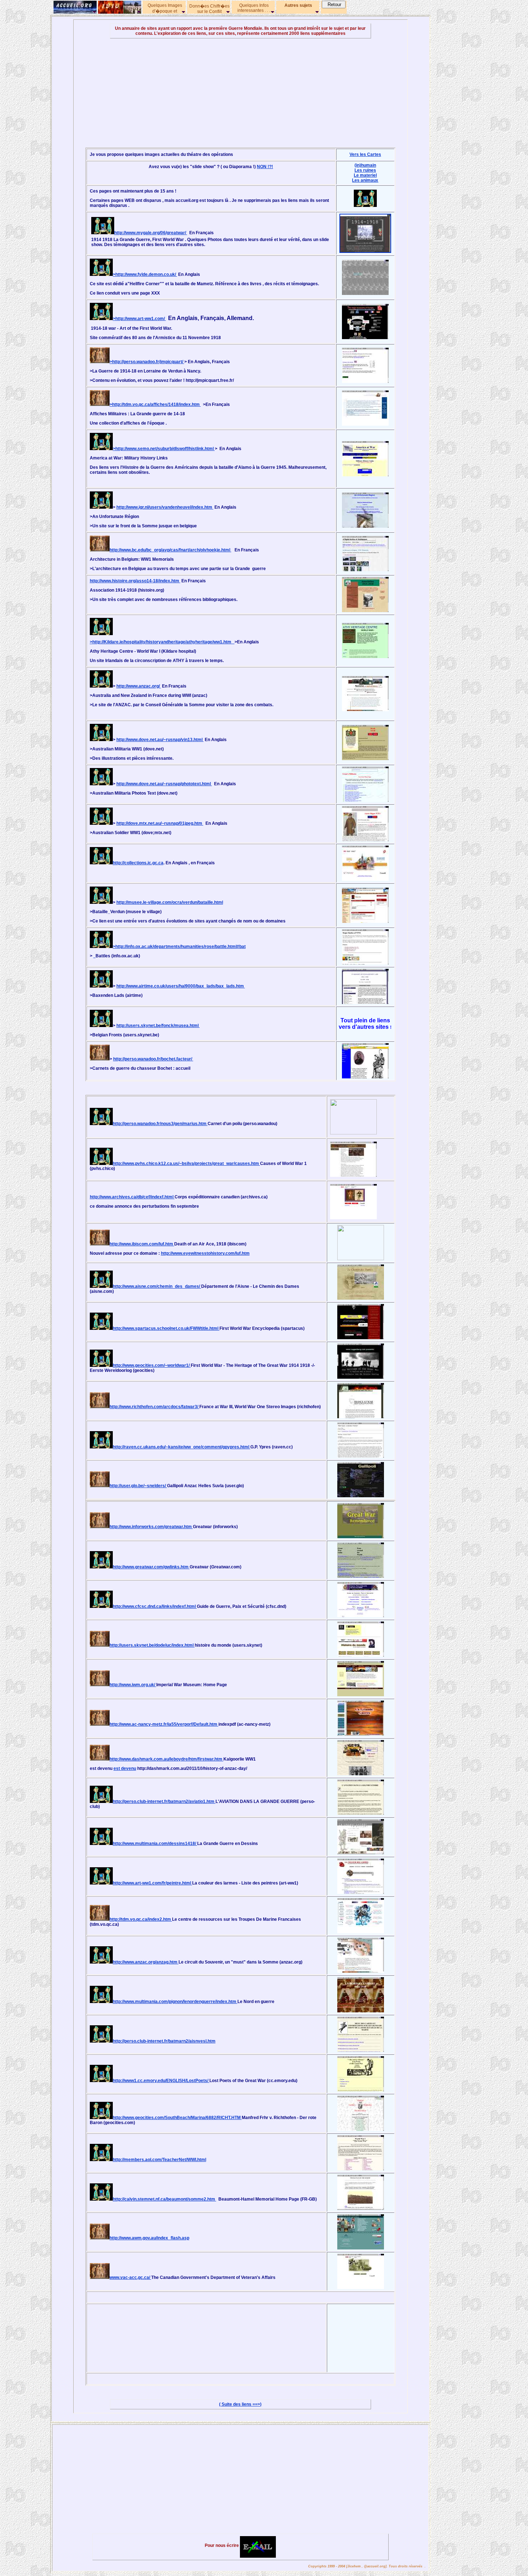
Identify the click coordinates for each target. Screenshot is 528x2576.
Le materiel (365, 175)
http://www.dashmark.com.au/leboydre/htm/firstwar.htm (166, 1759)
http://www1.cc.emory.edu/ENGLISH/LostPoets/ (161, 2081)
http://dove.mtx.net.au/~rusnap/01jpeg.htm (160, 823)
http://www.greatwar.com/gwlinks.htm (151, 1567)
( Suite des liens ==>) (240, 2404)
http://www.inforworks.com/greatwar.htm (151, 1527)
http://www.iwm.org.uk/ (133, 1685)
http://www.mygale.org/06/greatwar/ (151, 233)
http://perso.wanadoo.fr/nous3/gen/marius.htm (160, 1124)
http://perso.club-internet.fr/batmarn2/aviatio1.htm (164, 1802)
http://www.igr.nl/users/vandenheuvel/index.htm (165, 507)
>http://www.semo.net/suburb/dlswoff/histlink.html (164, 449)
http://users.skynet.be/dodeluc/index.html (152, 1645)
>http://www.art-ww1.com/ (139, 319)
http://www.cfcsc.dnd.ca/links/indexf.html (155, 1606)
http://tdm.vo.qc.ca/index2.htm (141, 1919)
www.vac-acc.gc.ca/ (130, 2277)
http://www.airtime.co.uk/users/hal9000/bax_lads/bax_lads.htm (181, 986)
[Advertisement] (240, 93)
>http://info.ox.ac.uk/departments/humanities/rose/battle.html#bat (179, 947)
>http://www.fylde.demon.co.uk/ (145, 274)
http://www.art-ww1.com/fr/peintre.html (152, 1883)
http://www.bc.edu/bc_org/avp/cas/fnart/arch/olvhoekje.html (170, 550)
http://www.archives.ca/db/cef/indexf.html (132, 1197)
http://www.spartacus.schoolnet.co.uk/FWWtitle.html (166, 1328)
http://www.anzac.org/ (139, 686)
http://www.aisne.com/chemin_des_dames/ (157, 1286)
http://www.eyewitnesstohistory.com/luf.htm (205, 1253)
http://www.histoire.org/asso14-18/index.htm (135, 581)
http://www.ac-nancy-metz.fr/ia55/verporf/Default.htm (164, 1724)
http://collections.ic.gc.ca (138, 863)
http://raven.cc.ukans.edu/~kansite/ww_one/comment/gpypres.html (182, 1447)
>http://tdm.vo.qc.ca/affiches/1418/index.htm (155, 404)
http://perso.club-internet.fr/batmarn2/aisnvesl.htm (164, 2041)
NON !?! (265, 167)
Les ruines (365, 170)
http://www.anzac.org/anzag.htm (146, 1962)
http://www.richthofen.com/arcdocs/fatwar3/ (154, 1407)
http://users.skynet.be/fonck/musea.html (158, 1026)
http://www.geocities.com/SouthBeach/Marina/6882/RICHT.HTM (177, 2118)
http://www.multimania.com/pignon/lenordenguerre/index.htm (175, 2002)
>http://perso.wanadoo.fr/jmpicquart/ (147, 362)
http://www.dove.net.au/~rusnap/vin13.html (160, 740)
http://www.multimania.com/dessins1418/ (155, 1844)
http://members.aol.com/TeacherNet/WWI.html (159, 2160)
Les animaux (365, 180)
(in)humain (365, 165)
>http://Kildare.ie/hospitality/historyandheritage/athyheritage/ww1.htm (162, 642)
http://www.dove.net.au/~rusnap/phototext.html (164, 784)
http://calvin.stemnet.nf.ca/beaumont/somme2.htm (165, 2199)
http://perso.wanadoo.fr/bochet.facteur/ (153, 1059)
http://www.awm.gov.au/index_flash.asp (149, 2238)
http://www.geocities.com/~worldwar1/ (152, 1365)
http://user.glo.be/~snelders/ (138, 1486)
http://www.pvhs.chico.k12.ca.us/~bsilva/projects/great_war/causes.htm (186, 1164)
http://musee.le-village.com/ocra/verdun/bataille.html (170, 902)
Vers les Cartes (365, 154)
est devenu (125, 1768)
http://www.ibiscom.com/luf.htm (142, 1244)
